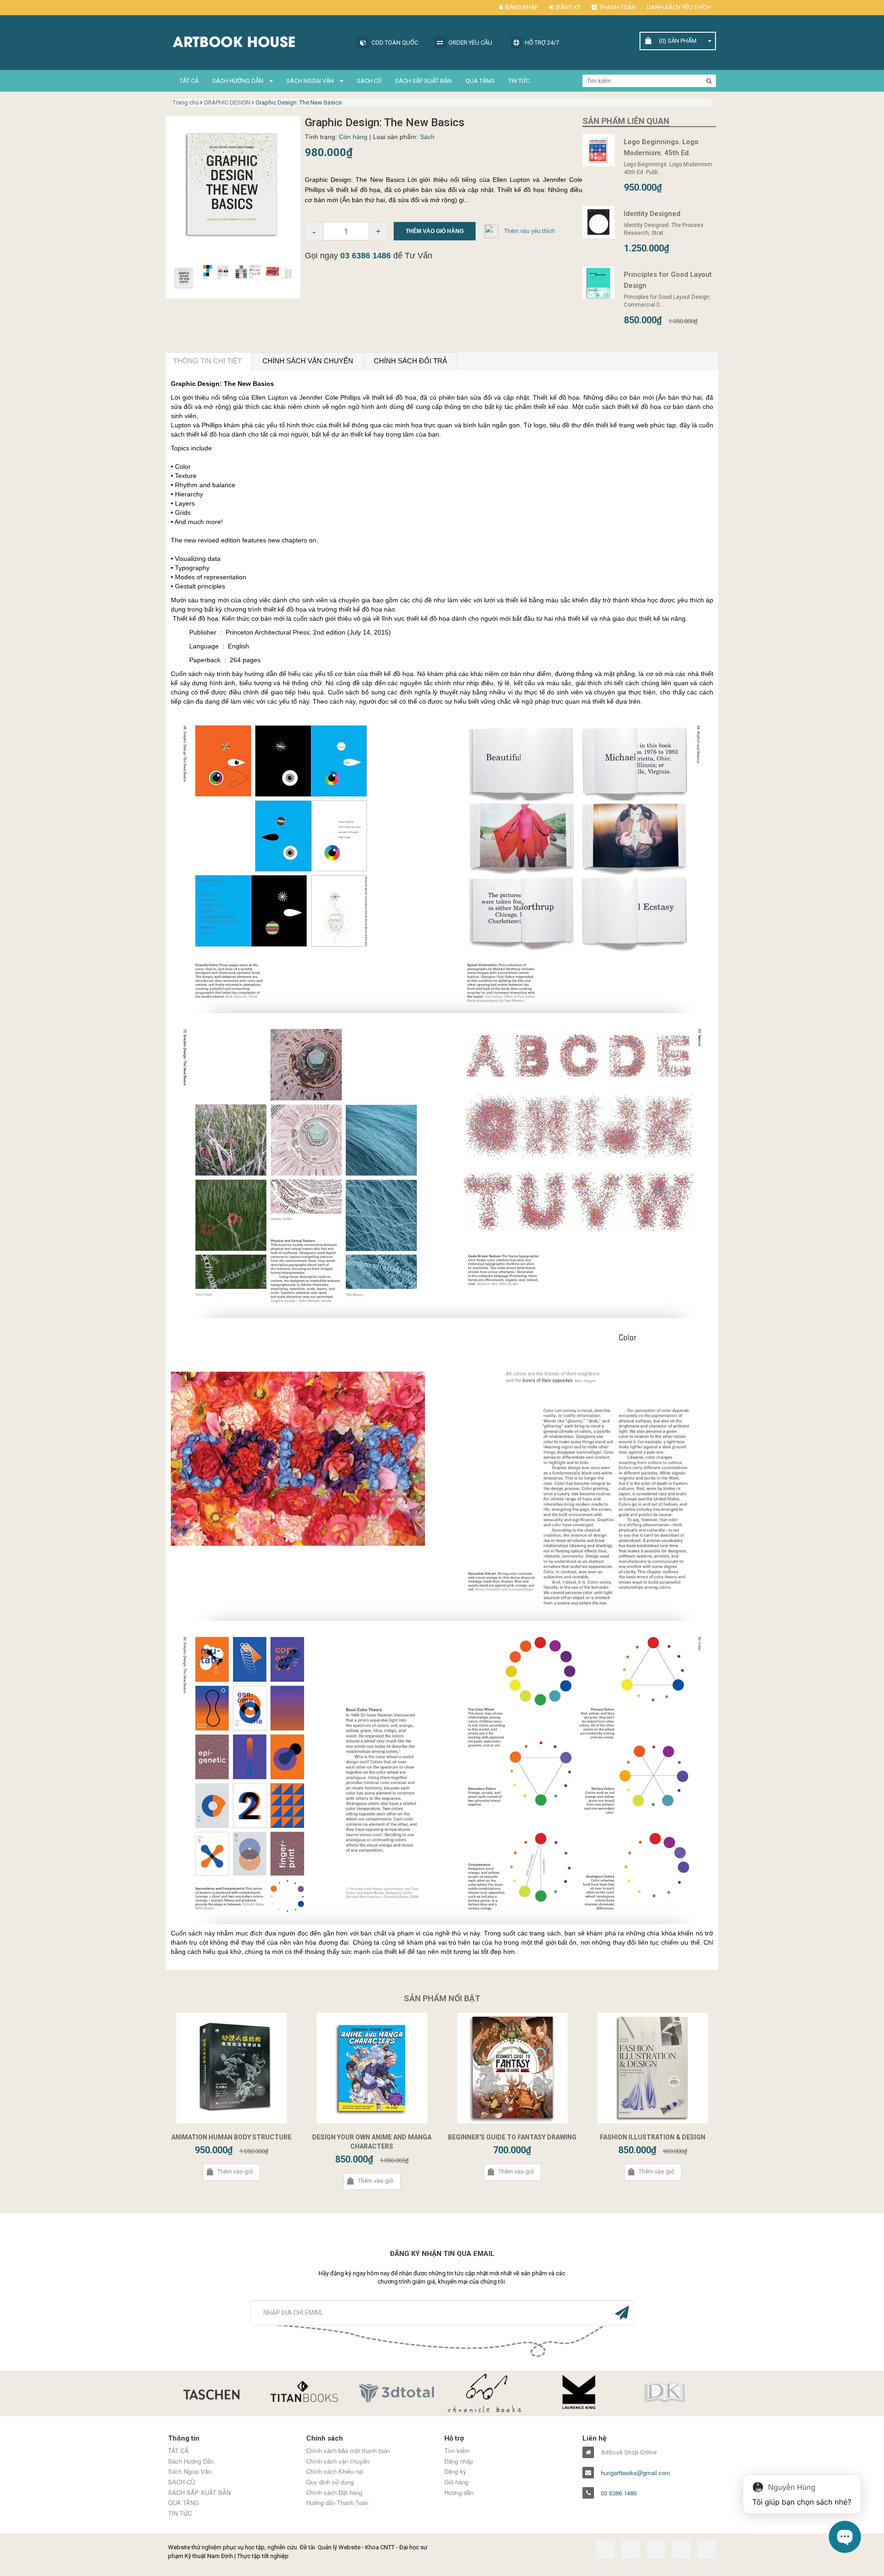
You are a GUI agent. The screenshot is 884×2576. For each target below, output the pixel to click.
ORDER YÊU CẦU (470, 43)
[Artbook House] (258, 41)
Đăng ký (568, 7)
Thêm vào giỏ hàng (435, 231)
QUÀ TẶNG (480, 81)
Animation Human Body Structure (231, 2137)
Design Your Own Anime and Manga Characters (372, 2142)
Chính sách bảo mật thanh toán (348, 2451)
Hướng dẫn (459, 2493)
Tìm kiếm (457, 2451)
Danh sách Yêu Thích (679, 7)
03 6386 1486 (366, 256)
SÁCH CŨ (369, 81)
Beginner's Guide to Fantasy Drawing (512, 2137)
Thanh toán (617, 7)
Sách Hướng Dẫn (238, 81)
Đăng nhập (521, 7)
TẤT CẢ (189, 81)
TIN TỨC (519, 81)
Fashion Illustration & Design (653, 2137)
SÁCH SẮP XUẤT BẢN (423, 81)
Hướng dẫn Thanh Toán (337, 2503)
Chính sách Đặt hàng (334, 2493)
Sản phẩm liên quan (626, 121)
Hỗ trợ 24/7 (542, 43)
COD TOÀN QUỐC (395, 43)
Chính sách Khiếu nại (335, 2471)
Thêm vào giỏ (235, 2171)
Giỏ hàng (456, 2482)
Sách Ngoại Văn (311, 81)
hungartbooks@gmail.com (636, 2473)
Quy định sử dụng (330, 2482)
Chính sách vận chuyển (338, 2461)
